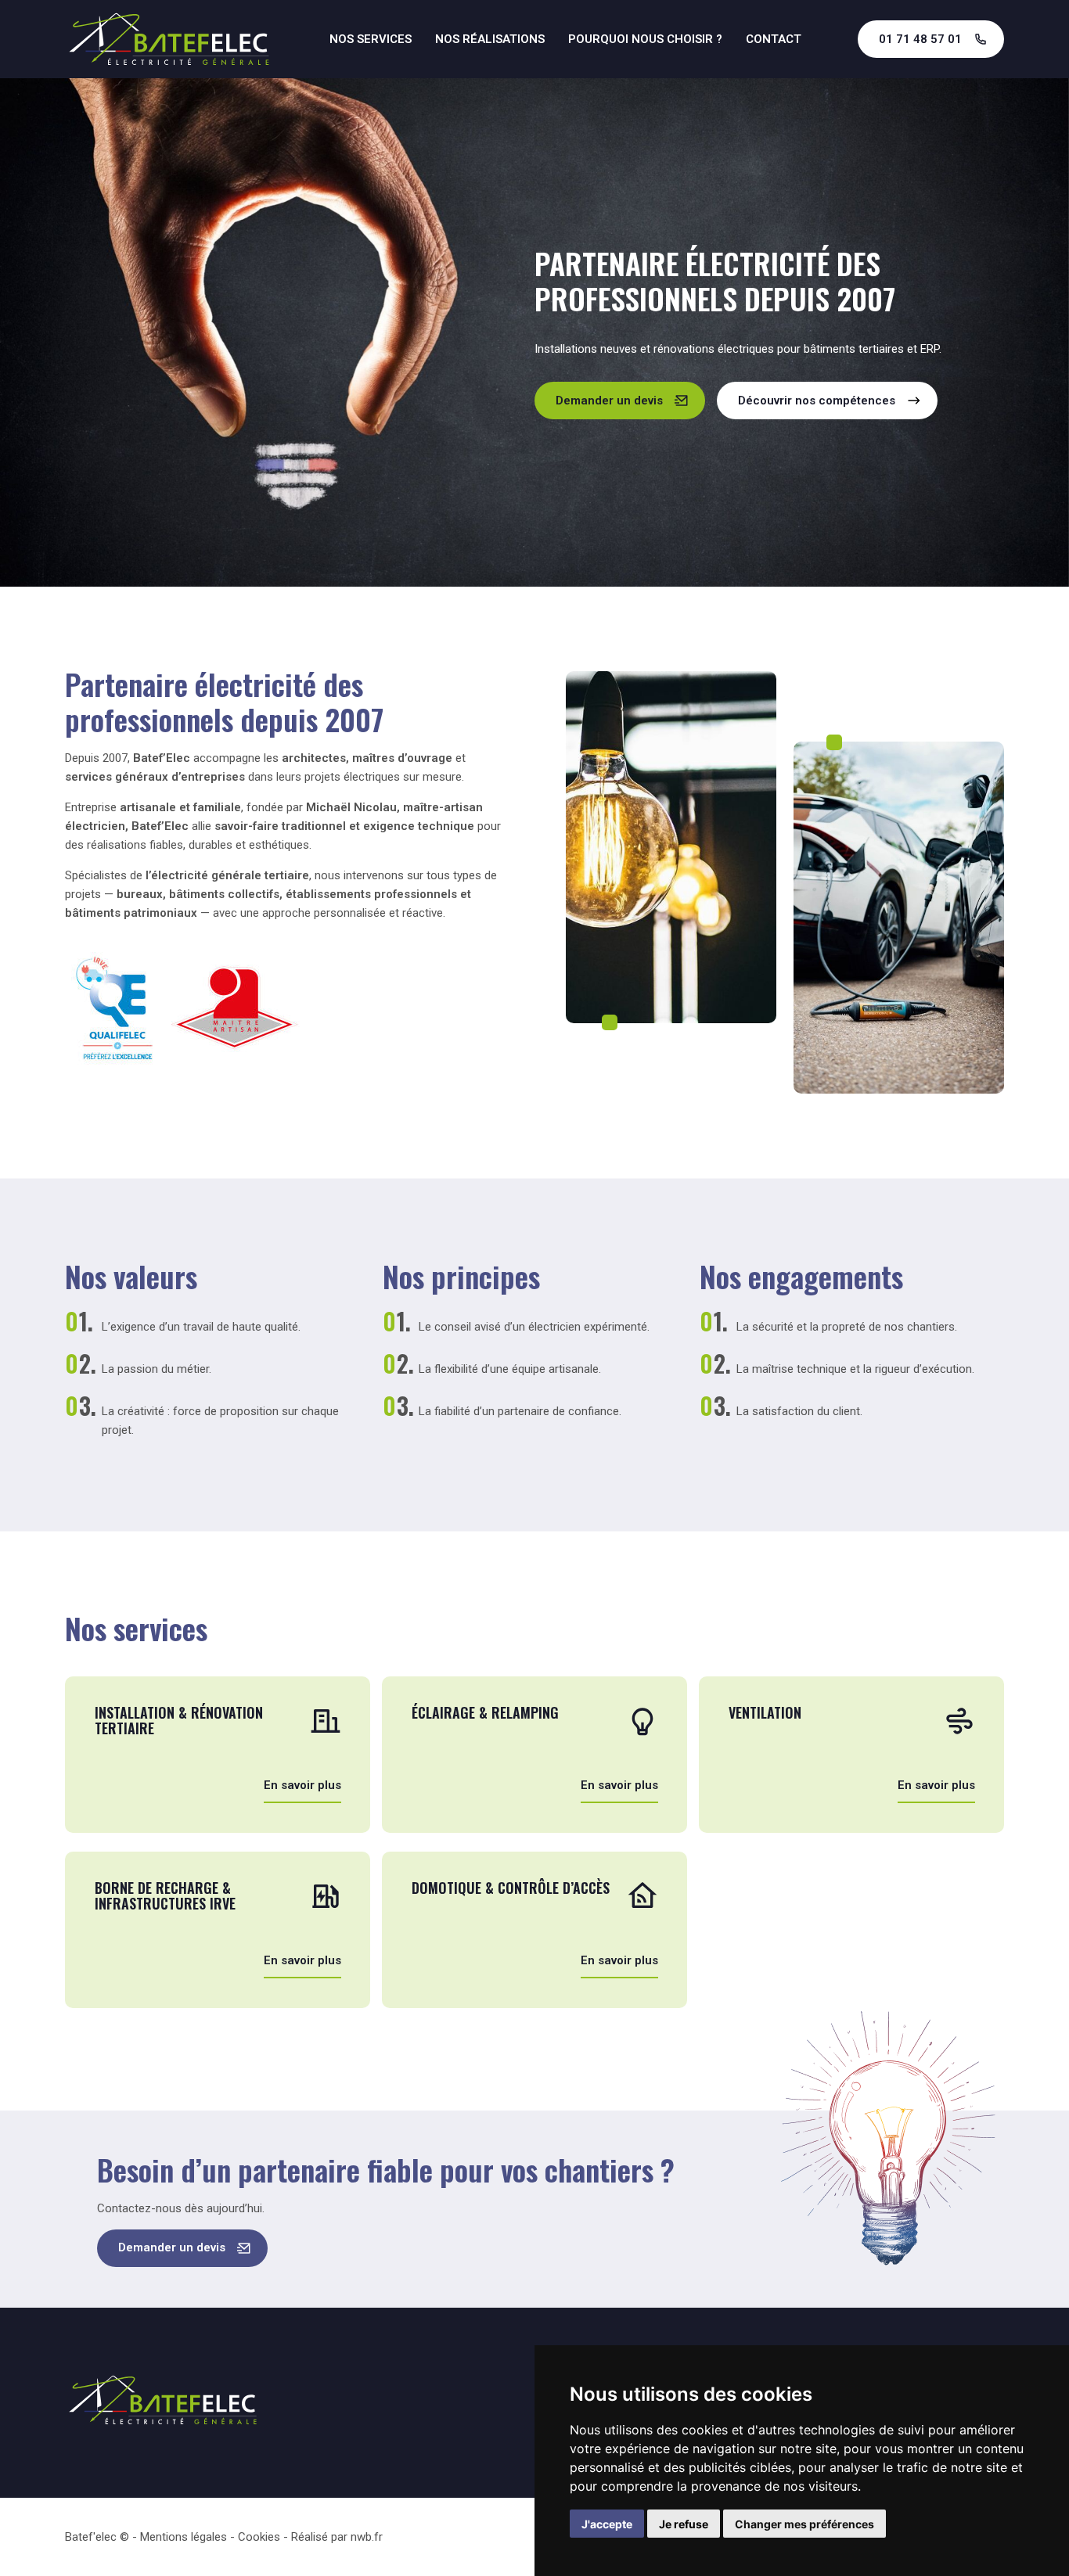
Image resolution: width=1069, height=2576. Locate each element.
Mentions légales (184, 2537)
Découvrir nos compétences (817, 401)
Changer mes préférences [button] (804, 2524)
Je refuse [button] (684, 2524)
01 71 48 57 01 (920, 39)
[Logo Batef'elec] (169, 39)
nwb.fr (367, 2537)
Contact (774, 39)
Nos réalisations (490, 39)
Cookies (259, 2537)
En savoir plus (302, 1786)
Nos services (371, 39)
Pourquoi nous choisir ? (645, 39)
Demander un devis (609, 401)
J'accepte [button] (607, 2524)
